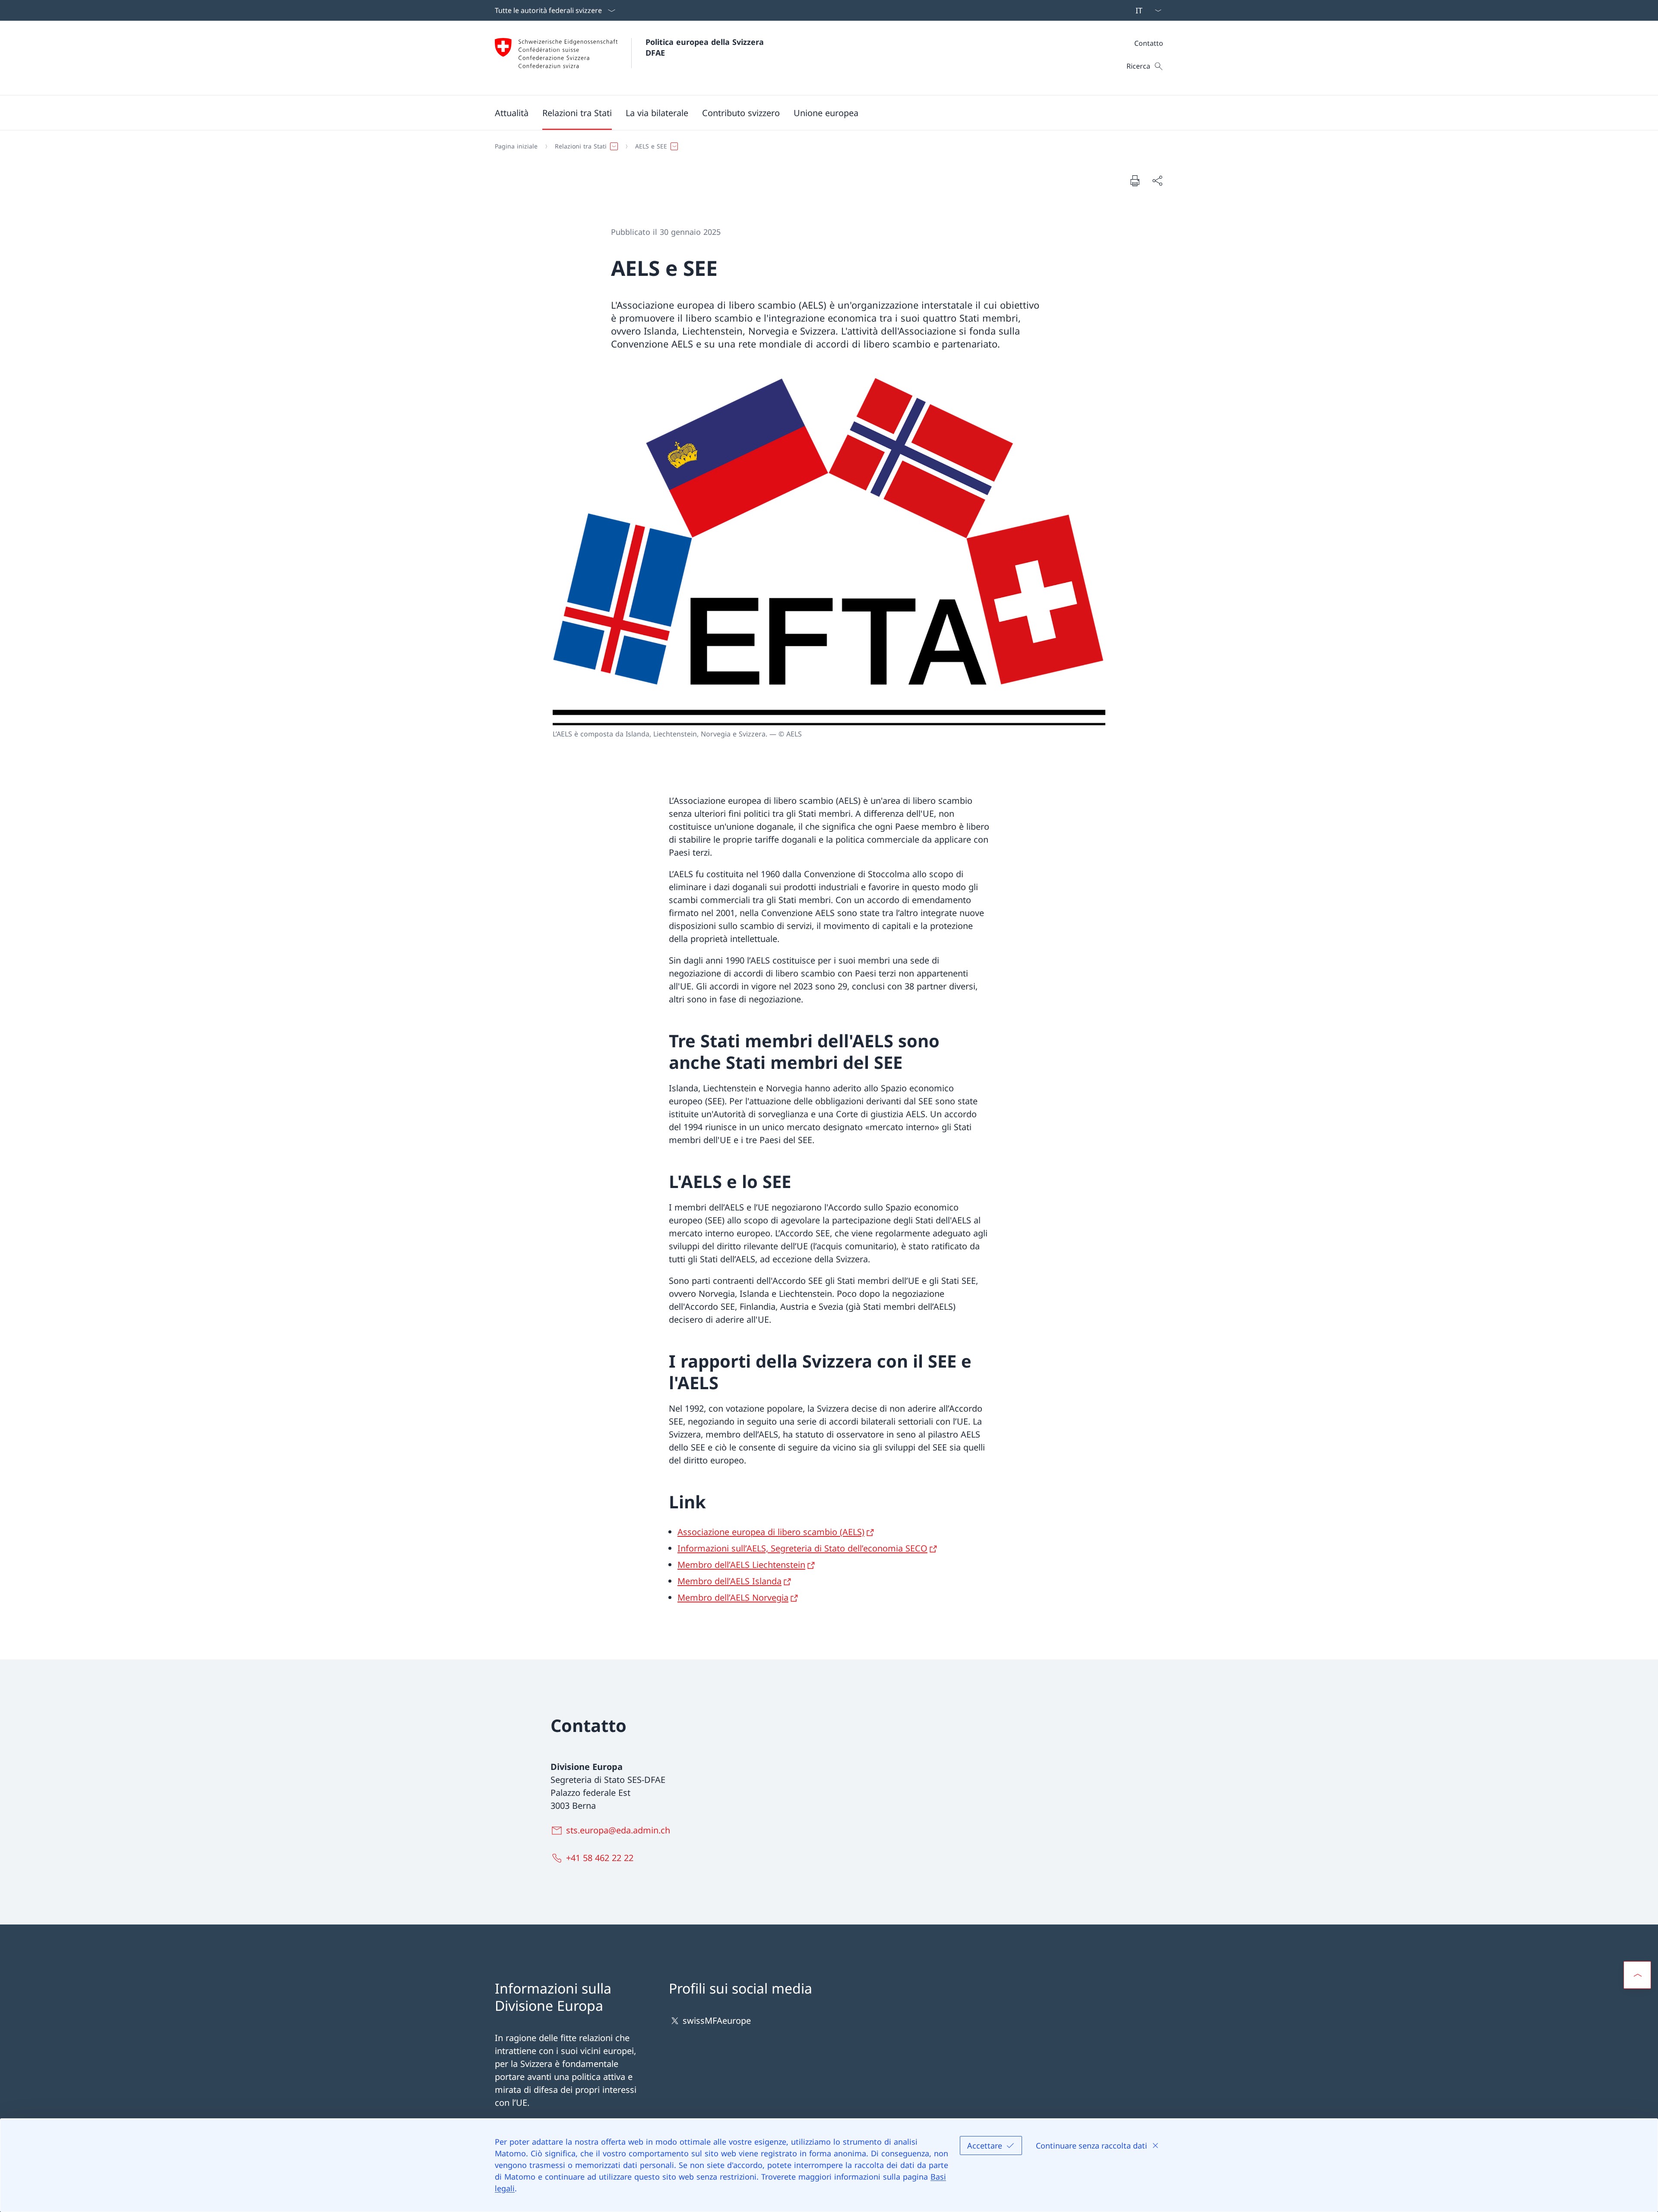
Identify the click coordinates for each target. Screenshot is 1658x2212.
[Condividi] (1157, 180)
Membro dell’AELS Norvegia (733, 1597)
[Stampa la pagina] (1135, 180)
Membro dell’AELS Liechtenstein (741, 1565)
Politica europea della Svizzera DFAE (706, 47)
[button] (512, 113)
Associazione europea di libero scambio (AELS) (771, 1532)
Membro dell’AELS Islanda (729, 1581)
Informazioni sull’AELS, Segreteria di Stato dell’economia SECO (802, 1548)
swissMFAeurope (717, 2021)
